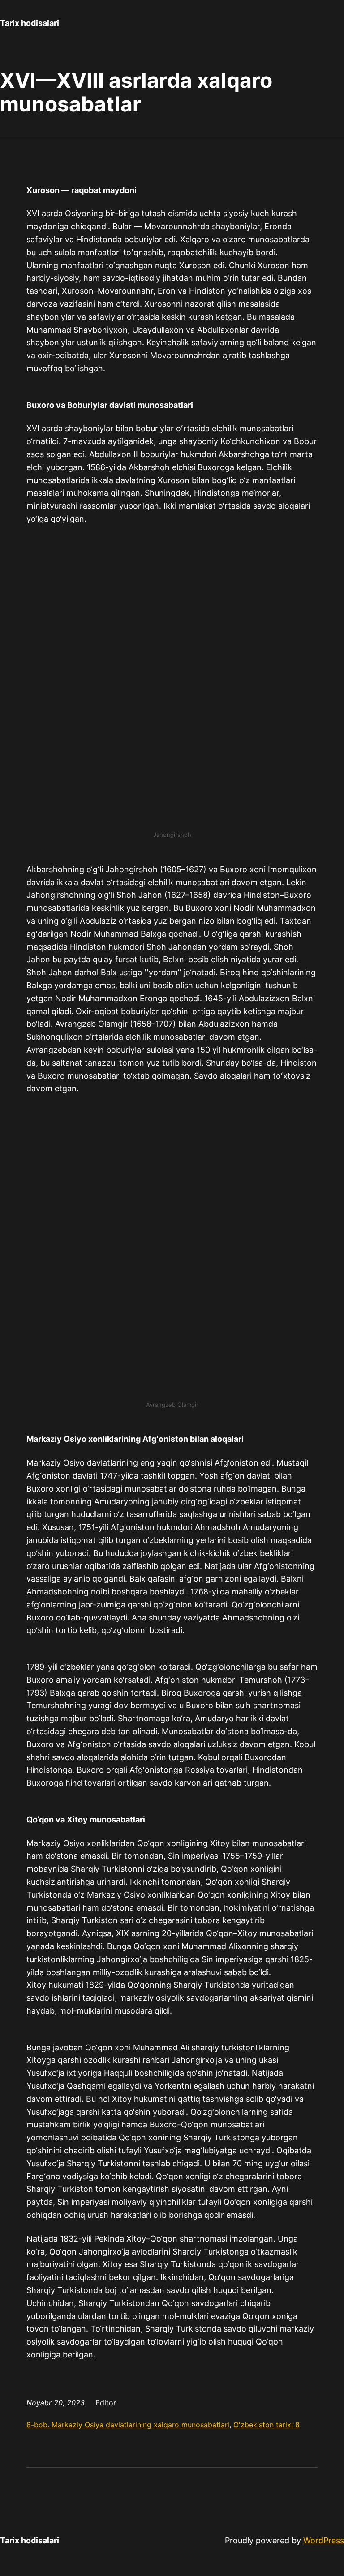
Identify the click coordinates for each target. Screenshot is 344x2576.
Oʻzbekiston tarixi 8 (267, 2425)
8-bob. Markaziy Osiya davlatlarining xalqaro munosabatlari (128, 2425)
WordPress (324, 2540)
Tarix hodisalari (30, 23)
